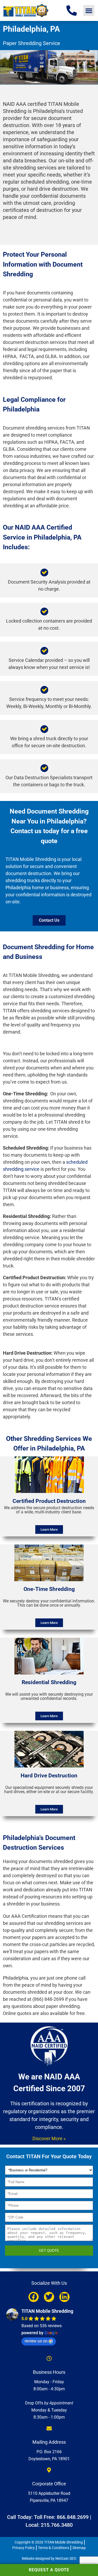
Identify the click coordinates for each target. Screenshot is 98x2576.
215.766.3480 (57, 2525)
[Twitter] (49, 2297)
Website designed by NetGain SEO (49, 2558)
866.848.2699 (73, 2517)
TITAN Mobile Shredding (47, 2311)
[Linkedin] (64, 2297)
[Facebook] (34, 2297)
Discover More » (49, 2138)
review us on (36, 2341)
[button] (89, 10)
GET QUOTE (49, 2251)
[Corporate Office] (49, 2470)
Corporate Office (49, 2484)
